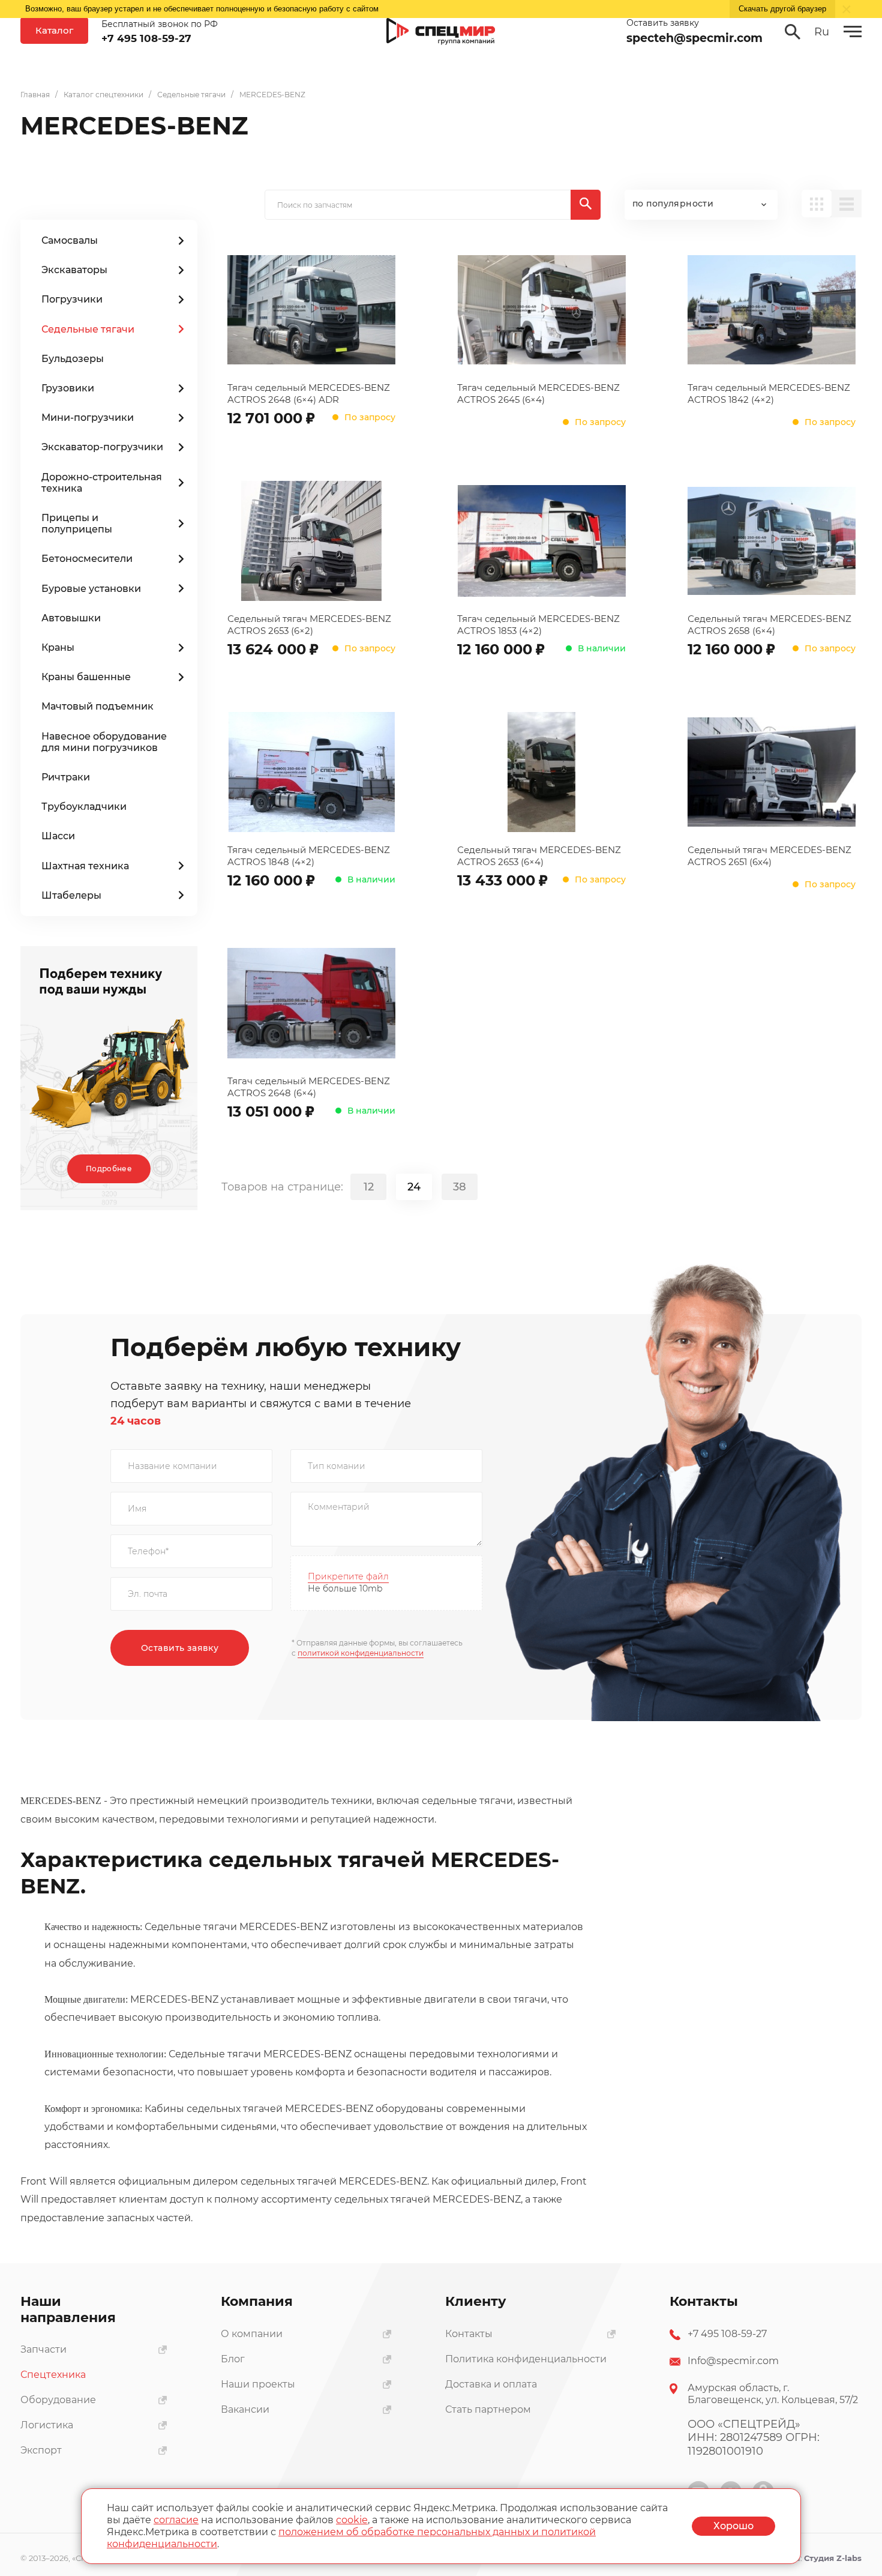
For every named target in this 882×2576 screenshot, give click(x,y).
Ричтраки (66, 777)
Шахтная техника (85, 866)
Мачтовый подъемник (97, 706)
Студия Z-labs (833, 2558)
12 (369, 1187)
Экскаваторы (74, 270)
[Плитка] (817, 204)
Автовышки (71, 618)
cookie (352, 2520)
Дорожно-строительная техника (102, 483)
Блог (233, 2359)
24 (414, 1187)
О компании (252, 2334)
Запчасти (43, 2349)
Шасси (58, 836)
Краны (58, 647)
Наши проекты (258, 2384)
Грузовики (68, 388)
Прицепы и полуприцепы (77, 523)
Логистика (47, 2425)
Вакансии (245, 2409)
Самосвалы (70, 240)
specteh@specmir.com (694, 38)
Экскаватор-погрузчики (102, 447)
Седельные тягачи (88, 329)
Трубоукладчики (84, 807)
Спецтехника (53, 2375)
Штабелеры (71, 895)
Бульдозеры (73, 359)
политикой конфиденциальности (361, 1653)
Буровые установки (91, 589)
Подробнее (109, 1169)
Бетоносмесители (87, 559)
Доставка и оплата (491, 2384)
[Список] (847, 204)
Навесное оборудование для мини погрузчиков (104, 742)
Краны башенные (86, 677)
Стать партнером (488, 2409)
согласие (176, 2520)
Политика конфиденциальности (526, 2359)
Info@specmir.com (733, 2361)
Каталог (54, 30)
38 (460, 1187)
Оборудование (58, 2400)
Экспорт (41, 2450)
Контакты (469, 2334)
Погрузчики (72, 299)
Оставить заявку (180, 1648)
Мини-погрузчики (88, 418)
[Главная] (441, 32)
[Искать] (586, 205)
